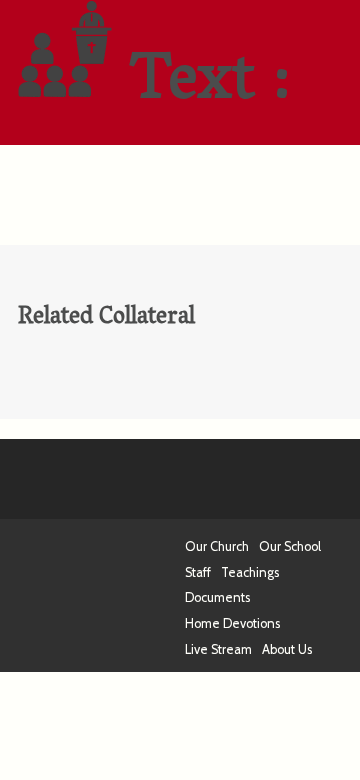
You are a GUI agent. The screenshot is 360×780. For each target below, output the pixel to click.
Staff (198, 572)
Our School (290, 546)
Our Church (217, 546)
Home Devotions (232, 623)
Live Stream (218, 649)
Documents (217, 597)
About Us (287, 649)
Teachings (250, 572)
